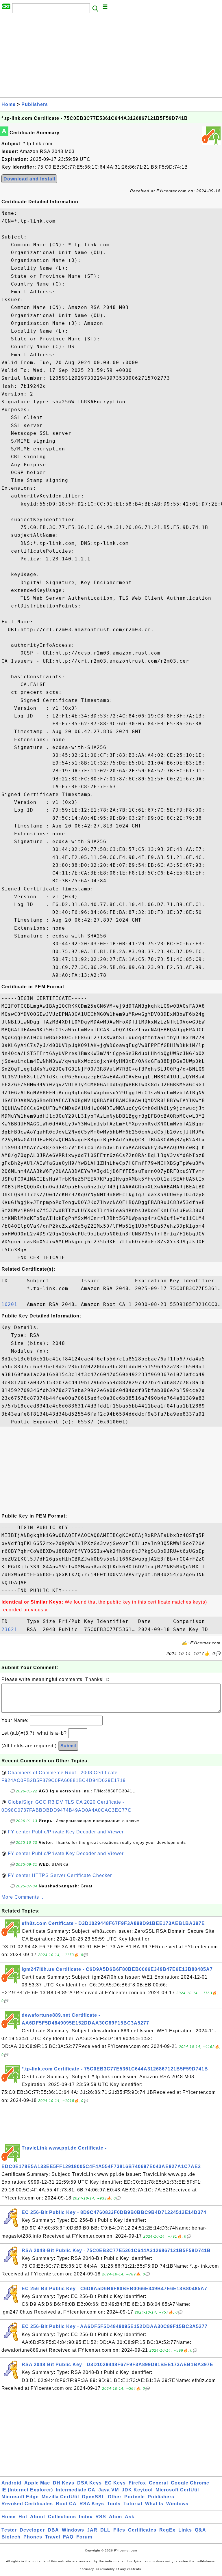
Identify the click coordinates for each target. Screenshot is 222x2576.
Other (115, 2497)
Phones (33, 2537)
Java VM (109, 2490)
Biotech (11, 2537)
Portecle (135, 2497)
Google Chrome (190, 2483)
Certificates (142, 2530)
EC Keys (115, 2483)
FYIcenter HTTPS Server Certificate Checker (60, 1875)
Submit (68, 1746)
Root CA (66, 2504)
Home (9, 104)
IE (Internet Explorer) (27, 2490)
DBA (53, 2530)
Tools (114, 2504)
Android (11, 2483)
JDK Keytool (137, 2490)
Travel (53, 2537)
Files (119, 2530)
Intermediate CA (76, 2490)
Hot (23, 2517)
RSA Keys (92, 2504)
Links (185, 2530)
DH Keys (64, 2483)
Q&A (200, 2530)
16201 (13, 1304)
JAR (92, 2530)
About (38, 2517)
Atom (115, 2517)
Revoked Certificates (27, 2504)
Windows (177, 2504)
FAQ (68, 2537)
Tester (9, 2530)
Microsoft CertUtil (177, 2490)
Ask (130, 2517)
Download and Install (29, 179)
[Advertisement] (111, 57)
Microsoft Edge (20, 2497)
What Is (154, 2504)
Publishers (35, 104)
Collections (62, 2517)
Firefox (137, 2483)
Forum (84, 2537)
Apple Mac (37, 2483)
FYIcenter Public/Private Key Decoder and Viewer (66, 1832)
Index (86, 2517)
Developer (32, 2530)
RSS (101, 2517)
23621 (13, 1629)
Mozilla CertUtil (60, 2497)
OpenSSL (93, 2497)
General (158, 2483)
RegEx (167, 2530)
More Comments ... (23, 1897)
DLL (105, 2530)
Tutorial (133, 2504)
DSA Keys (89, 2483)
